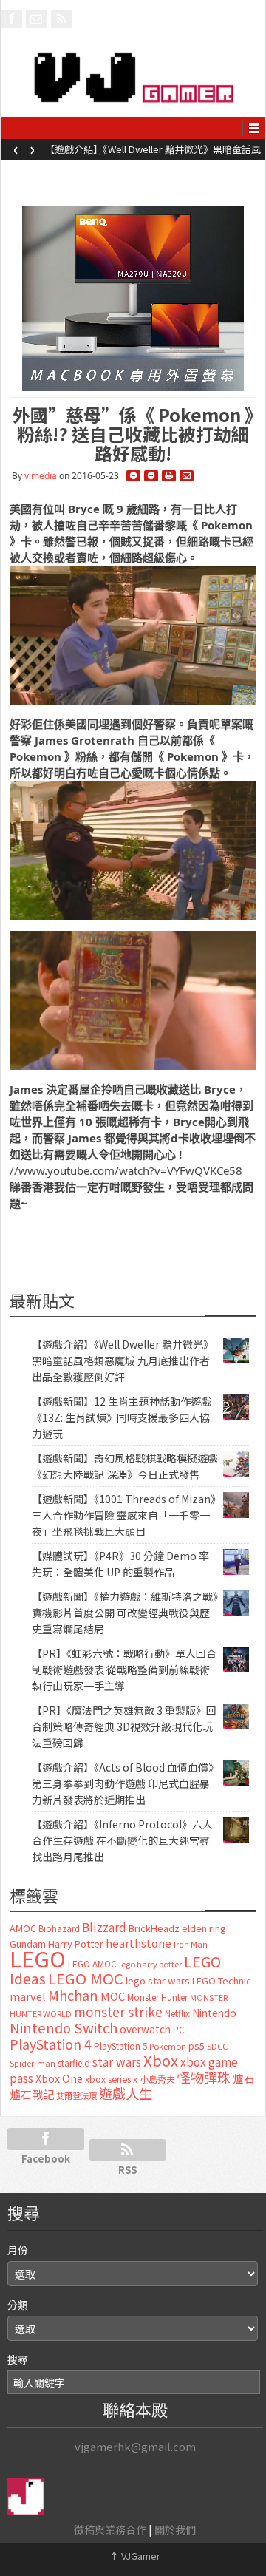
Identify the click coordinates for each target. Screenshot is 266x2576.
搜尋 (18, 2359)
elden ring (204, 1928)
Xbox (161, 2060)
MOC (113, 1996)
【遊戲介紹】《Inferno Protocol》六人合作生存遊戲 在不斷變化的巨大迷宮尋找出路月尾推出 (122, 1840)
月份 (18, 2250)
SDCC (217, 2046)
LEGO (38, 1958)
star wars (117, 2062)
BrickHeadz (154, 1928)
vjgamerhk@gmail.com (135, 2446)
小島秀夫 (157, 2079)
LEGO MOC (86, 1978)
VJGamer (135, 2556)
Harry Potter (76, 1943)
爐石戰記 (32, 2094)
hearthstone (139, 1943)
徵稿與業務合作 (110, 2529)
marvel (28, 1996)
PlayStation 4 (51, 2044)
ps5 (197, 2045)
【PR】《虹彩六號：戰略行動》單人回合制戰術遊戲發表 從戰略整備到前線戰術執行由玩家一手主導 (124, 1670)
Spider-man (33, 2063)
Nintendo (214, 2013)
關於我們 (175, 2529)
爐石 (244, 2078)
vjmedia (41, 476)
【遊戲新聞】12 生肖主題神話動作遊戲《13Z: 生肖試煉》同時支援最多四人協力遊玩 (122, 1417)
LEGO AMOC (92, 1964)
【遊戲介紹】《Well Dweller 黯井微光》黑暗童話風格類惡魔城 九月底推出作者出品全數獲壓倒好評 (153, 154)
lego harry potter (150, 1964)
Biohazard (59, 1928)
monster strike (118, 2011)
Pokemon (168, 2046)
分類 (18, 2305)
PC (179, 2030)
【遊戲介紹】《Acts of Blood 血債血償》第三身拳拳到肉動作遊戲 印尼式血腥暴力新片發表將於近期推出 (123, 1783)
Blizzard (104, 1927)
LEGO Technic (222, 1981)
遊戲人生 (126, 2093)
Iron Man (191, 1944)
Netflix (177, 2013)
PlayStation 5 (120, 2046)
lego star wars (158, 1980)
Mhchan (73, 1995)
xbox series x (111, 2079)
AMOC (23, 1928)
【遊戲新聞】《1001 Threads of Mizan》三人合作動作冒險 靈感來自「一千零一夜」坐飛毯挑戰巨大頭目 (124, 1515)
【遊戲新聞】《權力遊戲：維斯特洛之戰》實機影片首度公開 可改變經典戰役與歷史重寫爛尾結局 (125, 1613)
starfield (74, 2063)
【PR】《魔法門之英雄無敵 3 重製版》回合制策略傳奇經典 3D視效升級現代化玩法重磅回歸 (124, 1726)
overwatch (145, 2029)
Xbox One (59, 2078)
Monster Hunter (157, 1997)
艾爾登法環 (76, 2095)
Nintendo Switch (64, 2027)
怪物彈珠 (204, 2077)
